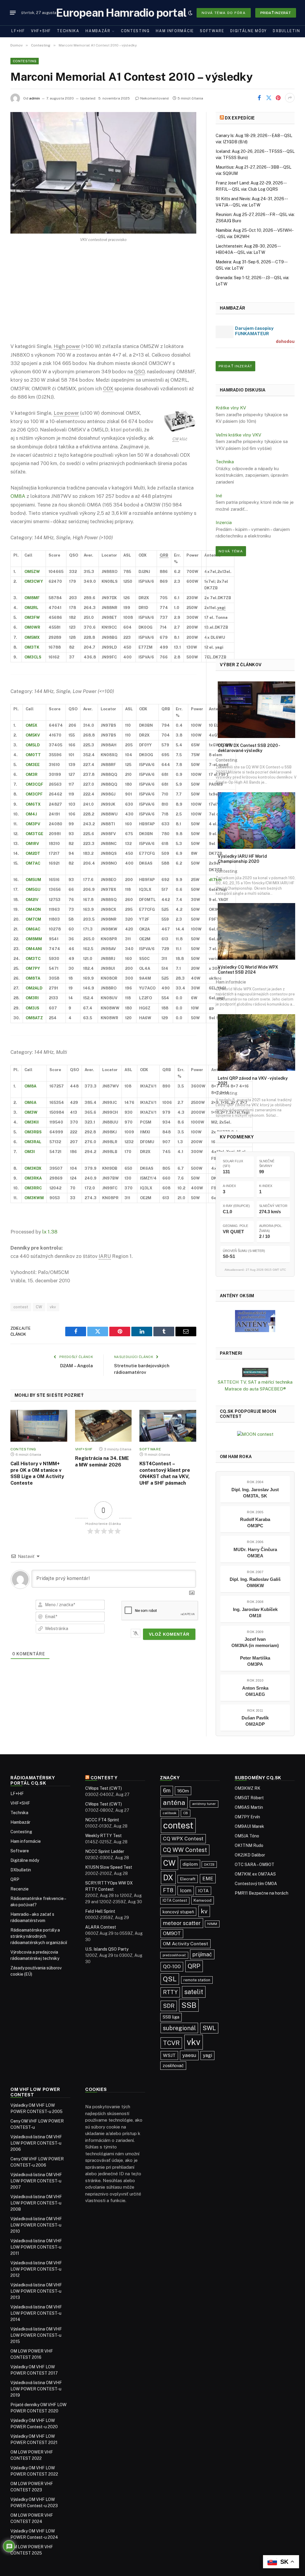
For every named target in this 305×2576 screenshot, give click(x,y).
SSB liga (171, 2017)
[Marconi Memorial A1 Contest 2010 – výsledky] (103, 173)
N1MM (212, 1924)
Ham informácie (175, 31)
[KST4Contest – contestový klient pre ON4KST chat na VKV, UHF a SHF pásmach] (168, 1426)
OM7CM (33, 919)
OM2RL (31, 608)
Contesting (135, 31)
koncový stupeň (178, 1912)
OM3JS (32, 1008)
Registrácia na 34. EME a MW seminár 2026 (102, 1462)
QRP (15, 1879)
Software (212, 31)
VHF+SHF (41, 31)
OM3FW (32, 617)
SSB (189, 2005)
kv (204, 1911)
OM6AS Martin (249, 1807)
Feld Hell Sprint (100, 1911)
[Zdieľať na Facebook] (259, 98)
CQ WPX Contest (183, 1839)
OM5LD (33, 745)
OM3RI (32, 998)
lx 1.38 (50, 1232)
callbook (170, 1813)
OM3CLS (33, 657)
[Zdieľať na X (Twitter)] (269, 98)
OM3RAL (33, 1142)
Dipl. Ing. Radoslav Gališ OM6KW (255, 1582)
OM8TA (33, 978)
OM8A (18, 496)
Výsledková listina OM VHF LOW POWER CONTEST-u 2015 (36, 2335)
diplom (190, 1864)
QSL (170, 1979)
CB (186, 1813)
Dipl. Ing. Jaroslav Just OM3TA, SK (255, 1493)
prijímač (202, 1954)
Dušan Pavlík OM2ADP (255, 1721)
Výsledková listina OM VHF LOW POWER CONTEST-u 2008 (36, 2203)
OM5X (31, 725)
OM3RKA (33, 1178)
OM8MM (34, 939)
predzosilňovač (174, 1955)
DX (168, 1878)
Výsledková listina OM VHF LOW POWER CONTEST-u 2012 (36, 2269)
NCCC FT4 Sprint (102, 1820)
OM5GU (33, 890)
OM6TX (33, 804)
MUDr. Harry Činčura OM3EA (255, 1553)
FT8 (168, 1890)
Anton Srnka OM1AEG (255, 1691)
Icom (186, 1890)
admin (35, 98)
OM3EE (33, 765)
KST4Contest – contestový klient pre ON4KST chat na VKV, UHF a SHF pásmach (165, 1473)
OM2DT (33, 853)
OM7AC (33, 863)
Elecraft (188, 1879)
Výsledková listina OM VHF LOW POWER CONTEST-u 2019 (36, 2389)
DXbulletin (286, 31)
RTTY (170, 1992)
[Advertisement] (103, 297)
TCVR (171, 2043)
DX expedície (240, 118)
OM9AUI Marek (249, 1826)
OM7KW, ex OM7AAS (255, 1874)
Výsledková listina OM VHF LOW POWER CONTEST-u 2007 (36, 2181)
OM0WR (32, 627)
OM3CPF (34, 794)
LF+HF (18, 31)
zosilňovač (173, 2065)
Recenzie (20, 1889)
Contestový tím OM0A (256, 1884)
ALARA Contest (101, 1927)
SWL (209, 2028)
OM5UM (33, 880)
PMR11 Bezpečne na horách (262, 1893)
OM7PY (33, 968)
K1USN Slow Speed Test (109, 1867)
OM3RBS (33, 1132)
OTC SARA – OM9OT (255, 1865)
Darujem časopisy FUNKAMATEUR (254, 331)
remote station (197, 1980)
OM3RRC (33, 1188)
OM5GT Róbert (249, 1798)
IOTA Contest (175, 1900)
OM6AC (33, 929)
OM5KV (33, 735)
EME (208, 1879)
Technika (68, 31)
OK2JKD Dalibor (250, 1855)
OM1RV (32, 844)
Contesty (104, 1778)
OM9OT (172, 1933)
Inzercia (224, 522)
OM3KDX (33, 1168)
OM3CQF (34, 784)
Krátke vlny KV (231, 408)
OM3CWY (34, 581)
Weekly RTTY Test (104, 1836)
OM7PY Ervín (247, 1817)
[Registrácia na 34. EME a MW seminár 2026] (104, 1426)
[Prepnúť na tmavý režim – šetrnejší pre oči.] (190, 13)
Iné (219, 496)
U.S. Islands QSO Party (107, 1949)
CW (39, 1307)
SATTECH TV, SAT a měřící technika (255, 1382)
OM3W (31, 1112)
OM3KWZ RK (248, 1788)
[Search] (181, 13)
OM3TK (32, 647)
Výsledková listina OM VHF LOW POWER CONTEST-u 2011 (36, 2247)
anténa (174, 1803)
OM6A (30, 1103)
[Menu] (13, 13)
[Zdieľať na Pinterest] (278, 98)
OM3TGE (34, 834)
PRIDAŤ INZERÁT (235, 366)
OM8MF (32, 598)
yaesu (189, 2055)
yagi (207, 2055)
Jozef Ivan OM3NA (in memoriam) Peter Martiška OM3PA (255, 1652)
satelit (194, 1992)
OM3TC (33, 959)
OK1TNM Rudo (249, 1845)
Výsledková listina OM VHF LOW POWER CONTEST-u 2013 (36, 2291)
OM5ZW (32, 572)
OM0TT (33, 755)
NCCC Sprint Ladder (105, 1851)
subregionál (179, 2028)
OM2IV (32, 900)
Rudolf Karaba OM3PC (255, 1522)
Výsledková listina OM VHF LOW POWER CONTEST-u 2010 (36, 2225)
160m (183, 1791)
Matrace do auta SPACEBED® (255, 1389)
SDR (169, 2006)
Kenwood (203, 1900)
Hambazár (98, 31)
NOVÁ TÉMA (231, 551)
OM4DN (33, 909)
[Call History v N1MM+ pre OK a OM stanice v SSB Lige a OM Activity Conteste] (39, 1426)
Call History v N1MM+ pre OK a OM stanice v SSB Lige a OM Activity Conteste (37, 1473)
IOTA (203, 1891)
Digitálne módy (249, 31)
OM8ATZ (34, 1018)
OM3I (30, 1152)
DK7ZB (209, 1865)
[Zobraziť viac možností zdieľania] (290, 98)
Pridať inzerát (276, 13)
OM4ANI (34, 949)
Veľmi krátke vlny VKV (238, 435)
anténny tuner (204, 1804)
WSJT (169, 2055)
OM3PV (33, 824)
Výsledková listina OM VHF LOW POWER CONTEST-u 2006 (36, 2143)
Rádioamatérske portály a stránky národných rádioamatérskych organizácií (39, 1936)
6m (167, 1790)
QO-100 (172, 1966)
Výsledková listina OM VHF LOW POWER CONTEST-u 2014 (36, 2313)
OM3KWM (34, 1198)
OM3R (32, 774)
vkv (53, 1307)
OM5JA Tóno (247, 1836)
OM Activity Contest (186, 1944)
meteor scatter (182, 1923)
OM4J (31, 814)
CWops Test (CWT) (104, 1788)
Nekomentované (155, 98)
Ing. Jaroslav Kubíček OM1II (255, 1612)
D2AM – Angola (77, 1366)
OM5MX (32, 637)
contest (21, 1307)
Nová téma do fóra (224, 13)
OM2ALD (34, 988)
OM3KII (32, 1122)
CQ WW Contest (185, 1850)
